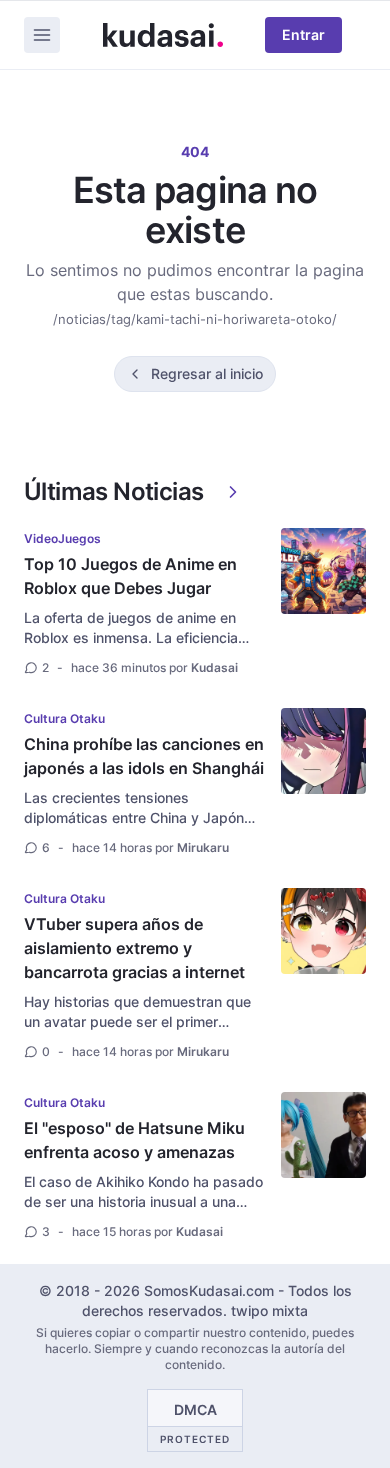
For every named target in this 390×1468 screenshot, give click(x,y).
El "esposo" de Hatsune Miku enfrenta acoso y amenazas (134, 1140)
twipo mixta (269, 1310)
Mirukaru (203, 847)
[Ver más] (233, 492)
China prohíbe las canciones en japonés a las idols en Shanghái (144, 756)
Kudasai (214, 667)
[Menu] (42, 35)
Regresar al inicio (207, 373)
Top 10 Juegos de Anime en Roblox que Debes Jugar (130, 576)
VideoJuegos (62, 538)
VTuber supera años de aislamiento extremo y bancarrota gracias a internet (134, 948)
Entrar (303, 34)
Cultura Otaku (64, 718)
